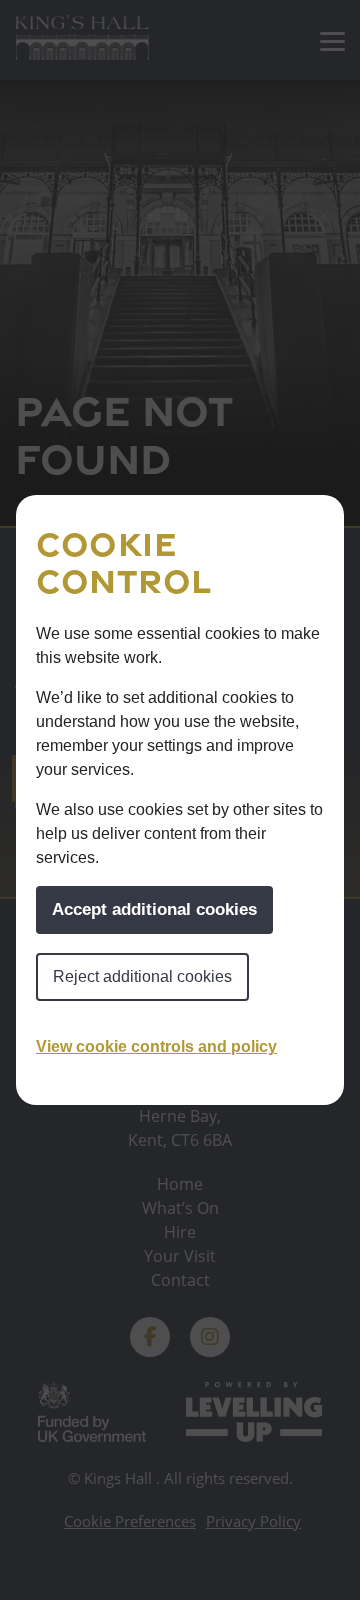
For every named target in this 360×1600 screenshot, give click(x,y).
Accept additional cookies (154, 909)
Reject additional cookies (142, 976)
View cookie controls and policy (156, 1046)
